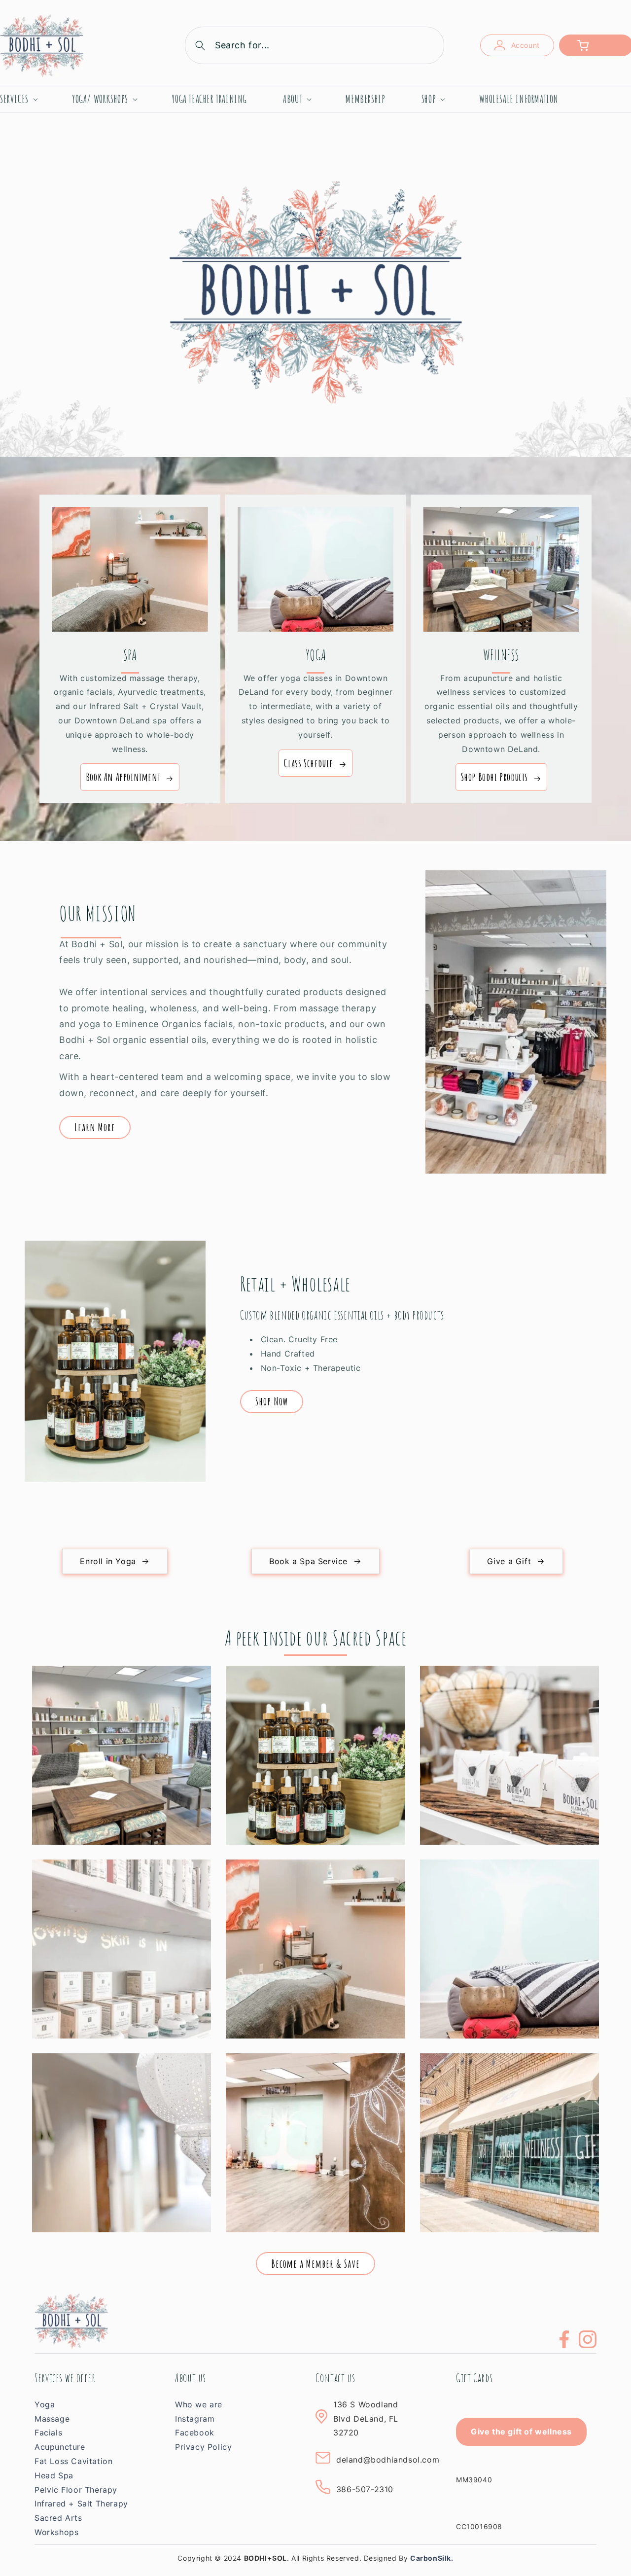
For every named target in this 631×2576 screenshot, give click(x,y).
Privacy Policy (203, 2447)
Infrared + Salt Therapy (81, 2504)
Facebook (195, 2433)
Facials (48, 2433)
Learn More (95, 1127)
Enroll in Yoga (108, 1561)
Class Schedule (308, 763)
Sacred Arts (58, 2518)
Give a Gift (509, 1561)
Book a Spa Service (308, 1561)
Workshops (56, 2532)
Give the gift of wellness (521, 2432)
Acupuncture (60, 2447)
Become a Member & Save (315, 2264)
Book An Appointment (123, 777)
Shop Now (272, 1401)
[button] (315, 45)
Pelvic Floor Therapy (76, 2490)
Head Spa (54, 2475)
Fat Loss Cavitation (73, 2461)
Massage (52, 2419)
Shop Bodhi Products (494, 777)
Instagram (195, 2419)
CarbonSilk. (432, 2558)
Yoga (45, 2404)
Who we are (199, 2404)
